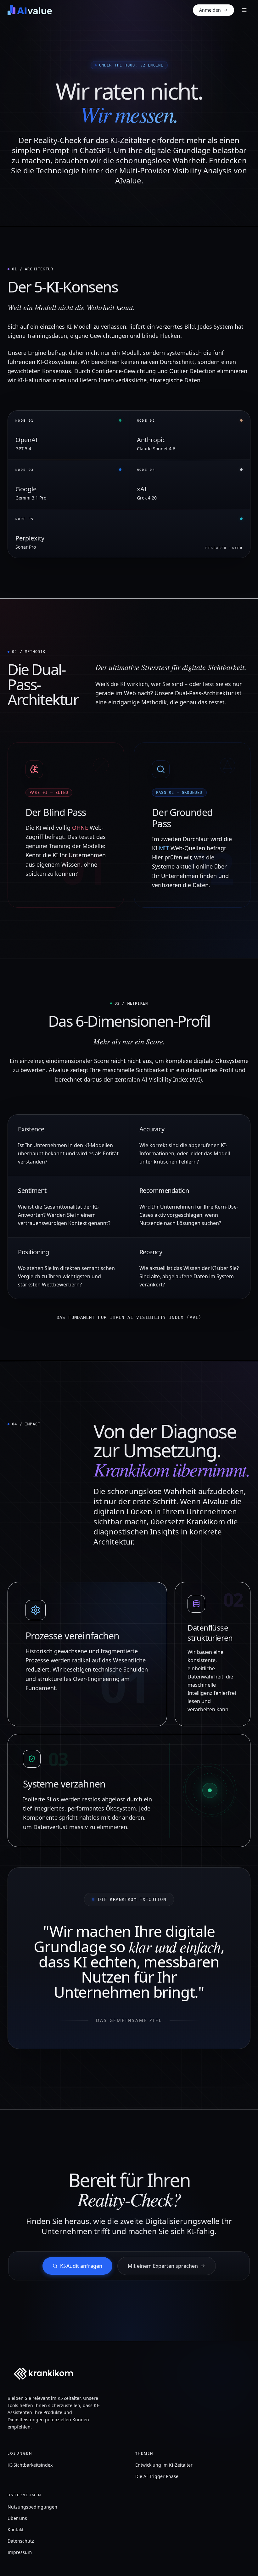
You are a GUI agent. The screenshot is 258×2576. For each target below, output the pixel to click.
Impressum (20, 2552)
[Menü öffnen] (244, 10)
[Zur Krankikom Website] (43, 2374)
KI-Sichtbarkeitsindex (30, 2465)
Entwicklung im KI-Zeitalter (164, 2465)
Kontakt (16, 2530)
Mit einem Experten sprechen (163, 2266)
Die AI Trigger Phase (157, 2476)
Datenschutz (21, 2541)
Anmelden (210, 10)
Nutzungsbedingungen (32, 2507)
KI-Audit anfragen (81, 2266)
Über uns (17, 2518)
